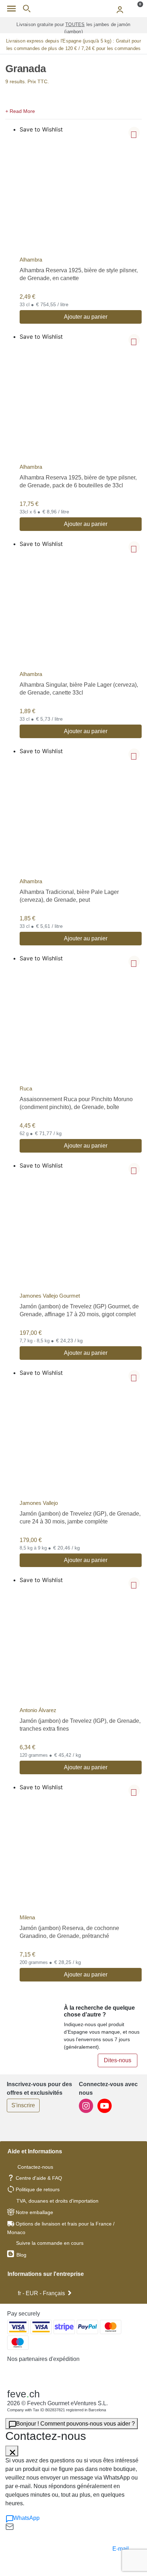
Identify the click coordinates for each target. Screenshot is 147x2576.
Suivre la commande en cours (50, 2243)
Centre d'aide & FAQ (39, 2178)
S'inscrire (23, 2105)
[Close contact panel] (12, 2451)
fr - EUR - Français (41, 2293)
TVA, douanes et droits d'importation (57, 2201)
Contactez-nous (35, 2167)
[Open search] (27, 9)
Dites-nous (118, 2060)
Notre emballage (34, 2212)
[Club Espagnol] (73, 9)
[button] (73, 110)
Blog (21, 2255)
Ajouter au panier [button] (86, 317)
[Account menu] (120, 9)
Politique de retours (38, 2189)
